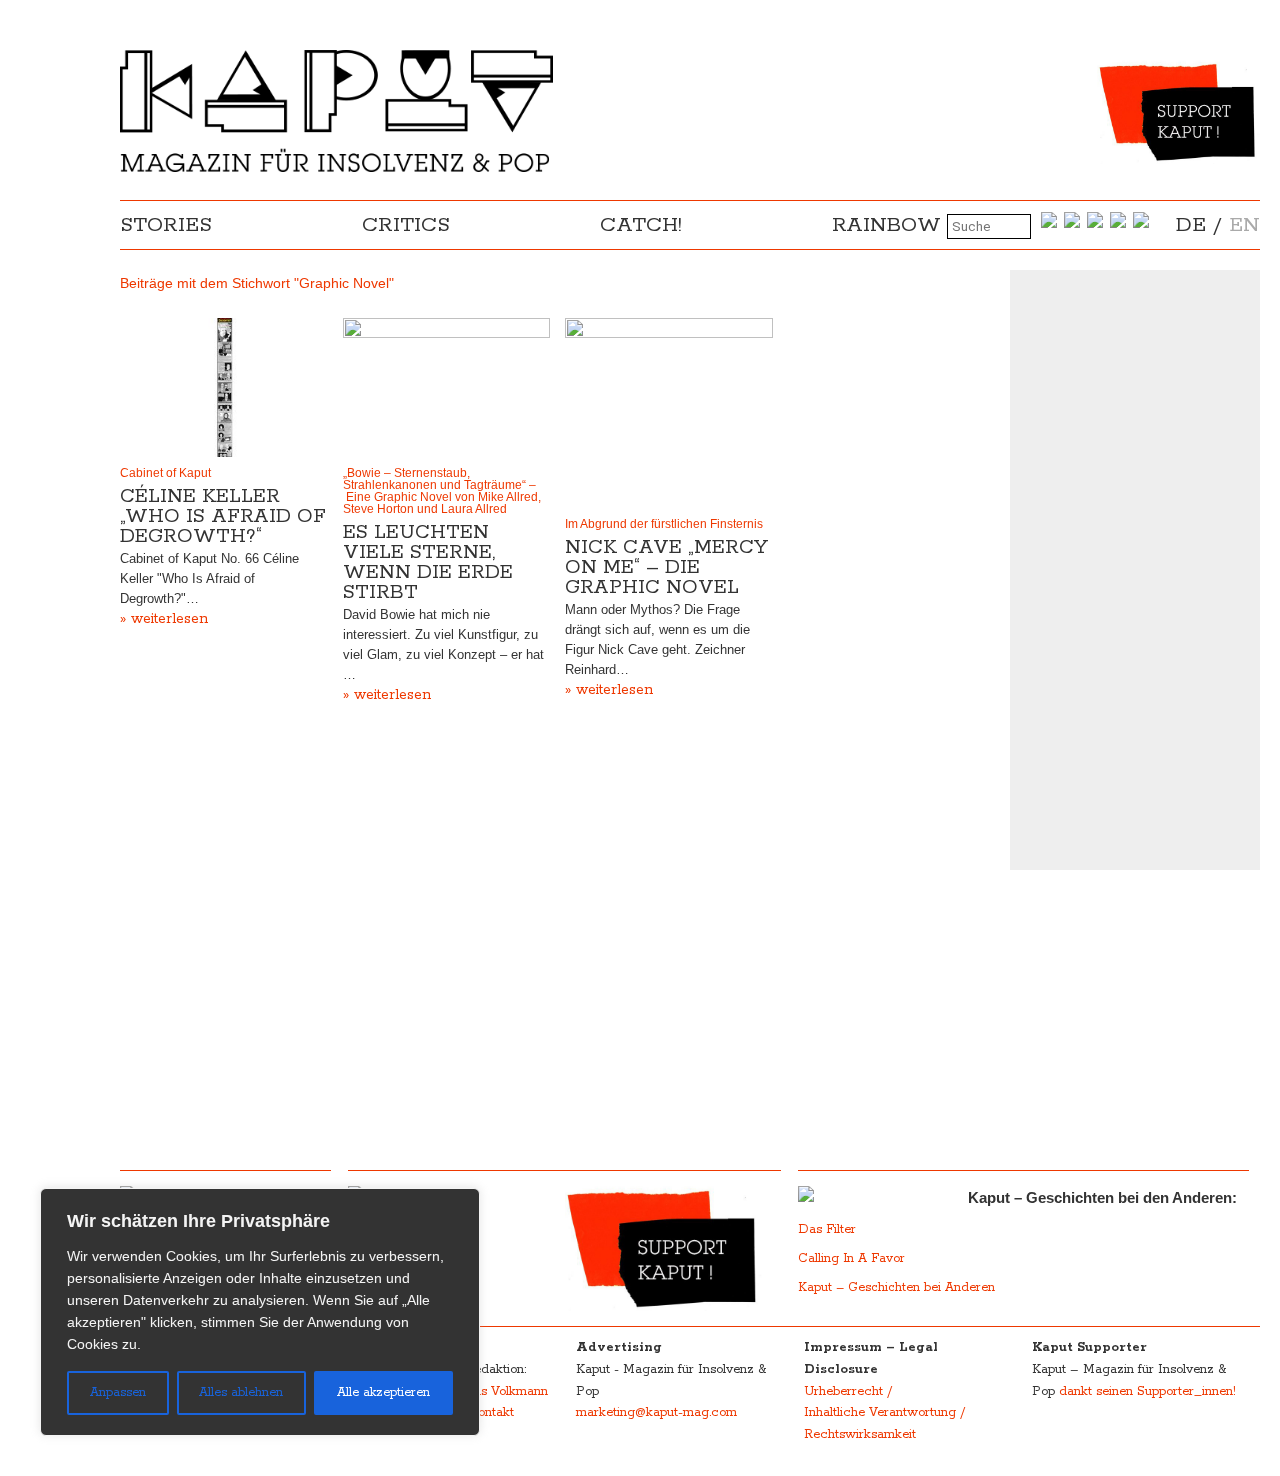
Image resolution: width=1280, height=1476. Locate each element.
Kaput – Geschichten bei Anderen (896, 1287)
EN (1244, 225)
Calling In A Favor (851, 1258)
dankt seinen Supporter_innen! (1147, 1391)
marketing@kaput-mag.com (656, 1412)
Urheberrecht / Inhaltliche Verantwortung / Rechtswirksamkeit (884, 1413)
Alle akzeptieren (383, 1392)
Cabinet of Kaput (165, 473)
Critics (406, 225)
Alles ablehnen (241, 1392)
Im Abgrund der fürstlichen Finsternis (664, 524)
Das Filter (829, 1229)
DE (1191, 225)
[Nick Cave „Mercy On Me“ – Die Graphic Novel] (669, 412)
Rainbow (886, 225)
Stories (166, 225)
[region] (260, 1312)
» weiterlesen (164, 619)
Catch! (641, 225)
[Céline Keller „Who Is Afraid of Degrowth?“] (224, 387)
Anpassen (118, 1392)
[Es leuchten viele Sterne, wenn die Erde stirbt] (447, 387)
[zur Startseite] (336, 168)
